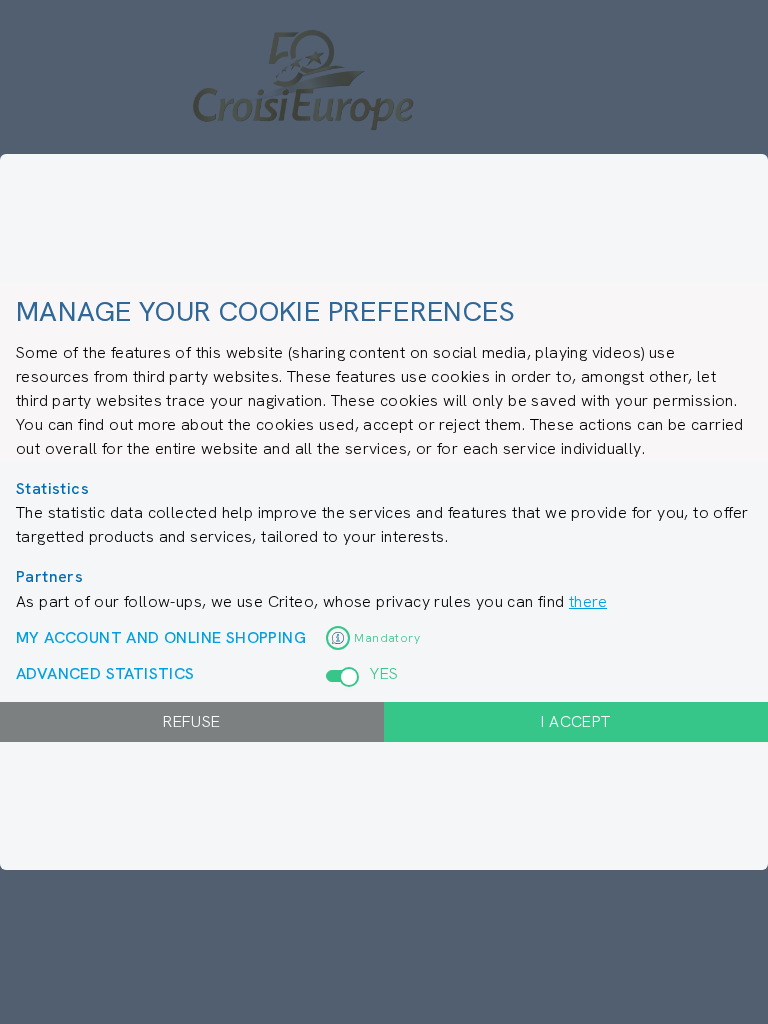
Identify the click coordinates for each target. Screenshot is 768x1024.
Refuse (191, 721)
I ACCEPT (575, 721)
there (588, 601)
